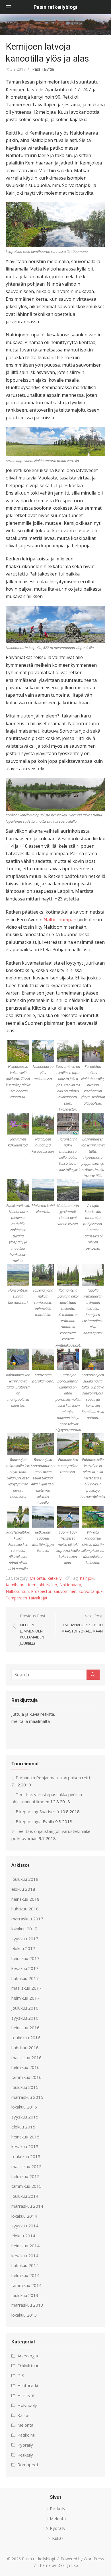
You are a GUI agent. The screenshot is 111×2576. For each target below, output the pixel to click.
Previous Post (33, 1629)
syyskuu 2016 (25, 2018)
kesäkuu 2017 (25, 1968)
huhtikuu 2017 (25, 1978)
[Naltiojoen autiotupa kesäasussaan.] (43, 1124)
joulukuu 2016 (25, 2008)
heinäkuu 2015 (25, 2137)
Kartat (24, 2415)
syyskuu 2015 (25, 2117)
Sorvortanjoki (91, 1591)
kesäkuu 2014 (25, 2256)
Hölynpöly (27, 2405)
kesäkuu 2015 (25, 2146)
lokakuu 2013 (24, 2315)
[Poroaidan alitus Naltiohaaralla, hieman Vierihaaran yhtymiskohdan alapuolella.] (93, 1051)
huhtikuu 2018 (25, 1909)
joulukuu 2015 (25, 2087)
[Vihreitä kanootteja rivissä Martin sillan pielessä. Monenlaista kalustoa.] (93, 1517)
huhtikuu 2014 (25, 2265)
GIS (21, 2376)
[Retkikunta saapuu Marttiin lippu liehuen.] (43, 1517)
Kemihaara (16, 1585)
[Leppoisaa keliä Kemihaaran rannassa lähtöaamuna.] (55, 225)
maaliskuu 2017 (26, 1988)
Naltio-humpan (60, 920)
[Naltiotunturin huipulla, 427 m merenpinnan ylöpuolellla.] (55, 625)
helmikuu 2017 (25, 1998)
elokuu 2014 (23, 2236)
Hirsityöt (26, 2395)
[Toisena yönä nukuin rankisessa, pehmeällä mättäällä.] (43, 1275)
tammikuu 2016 (26, 2077)
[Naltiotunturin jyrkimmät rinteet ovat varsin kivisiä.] (68, 1190)
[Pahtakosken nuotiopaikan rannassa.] (68, 1444)
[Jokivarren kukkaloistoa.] (18, 1124)
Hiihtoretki (28, 2385)
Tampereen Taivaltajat (27, 1598)
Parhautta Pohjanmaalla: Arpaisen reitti (54, 1778)
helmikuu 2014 (25, 2275)
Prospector (41, 1591)
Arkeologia (28, 2356)
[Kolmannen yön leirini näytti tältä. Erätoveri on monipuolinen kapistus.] (18, 1359)
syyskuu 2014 (25, 2226)
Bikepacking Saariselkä (37, 1811)
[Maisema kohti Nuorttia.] (43, 1190)
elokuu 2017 (23, 1948)
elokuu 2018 (23, 1889)
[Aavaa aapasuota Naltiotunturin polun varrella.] (55, 442)
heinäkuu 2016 (25, 2028)
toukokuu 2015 (26, 2156)
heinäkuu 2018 (25, 1899)
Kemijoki (36, 1585)
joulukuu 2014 (25, 2196)
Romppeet (28, 2465)
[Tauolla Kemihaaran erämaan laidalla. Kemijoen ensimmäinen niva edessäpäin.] (93, 1275)
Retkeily (54, 1578)
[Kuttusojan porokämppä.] (43, 1359)
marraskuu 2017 (27, 1919)
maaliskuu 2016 (26, 2057)
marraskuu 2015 (27, 2097)
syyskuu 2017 (25, 1939)
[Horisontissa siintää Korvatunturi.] (18, 1275)
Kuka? (58, 2538)
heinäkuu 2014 (25, 2246)
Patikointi (26, 2435)
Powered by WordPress (82, 2559)
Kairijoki (87, 1578)
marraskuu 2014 (27, 2206)
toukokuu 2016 (26, 2038)
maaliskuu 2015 (26, 2166)
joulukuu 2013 (25, 2295)
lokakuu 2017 (24, 1929)
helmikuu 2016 (25, 2067)
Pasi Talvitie (43, 69)
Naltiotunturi (17, 1591)
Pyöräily (25, 2445)
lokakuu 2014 (24, 2216)
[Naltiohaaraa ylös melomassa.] (43, 1051)
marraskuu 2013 (27, 2305)
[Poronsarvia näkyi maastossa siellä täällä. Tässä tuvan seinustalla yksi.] (68, 1124)
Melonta (37, 1578)
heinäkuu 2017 (25, 1958)
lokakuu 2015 (24, 2107)
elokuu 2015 (23, 2127)
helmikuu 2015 (25, 2176)
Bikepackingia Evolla (35, 1821)
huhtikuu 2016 (25, 2048)
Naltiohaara (70, 1585)
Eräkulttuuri (28, 2366)
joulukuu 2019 (25, 1879)
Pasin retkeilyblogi (55, 7)
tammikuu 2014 (26, 2285)
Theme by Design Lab (58, 2565)
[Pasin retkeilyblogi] (55, 25)
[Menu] (9, 7)
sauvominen (65, 1591)
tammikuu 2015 (26, 2186)
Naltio (52, 1585)
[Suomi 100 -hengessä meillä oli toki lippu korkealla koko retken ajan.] (68, 1517)
